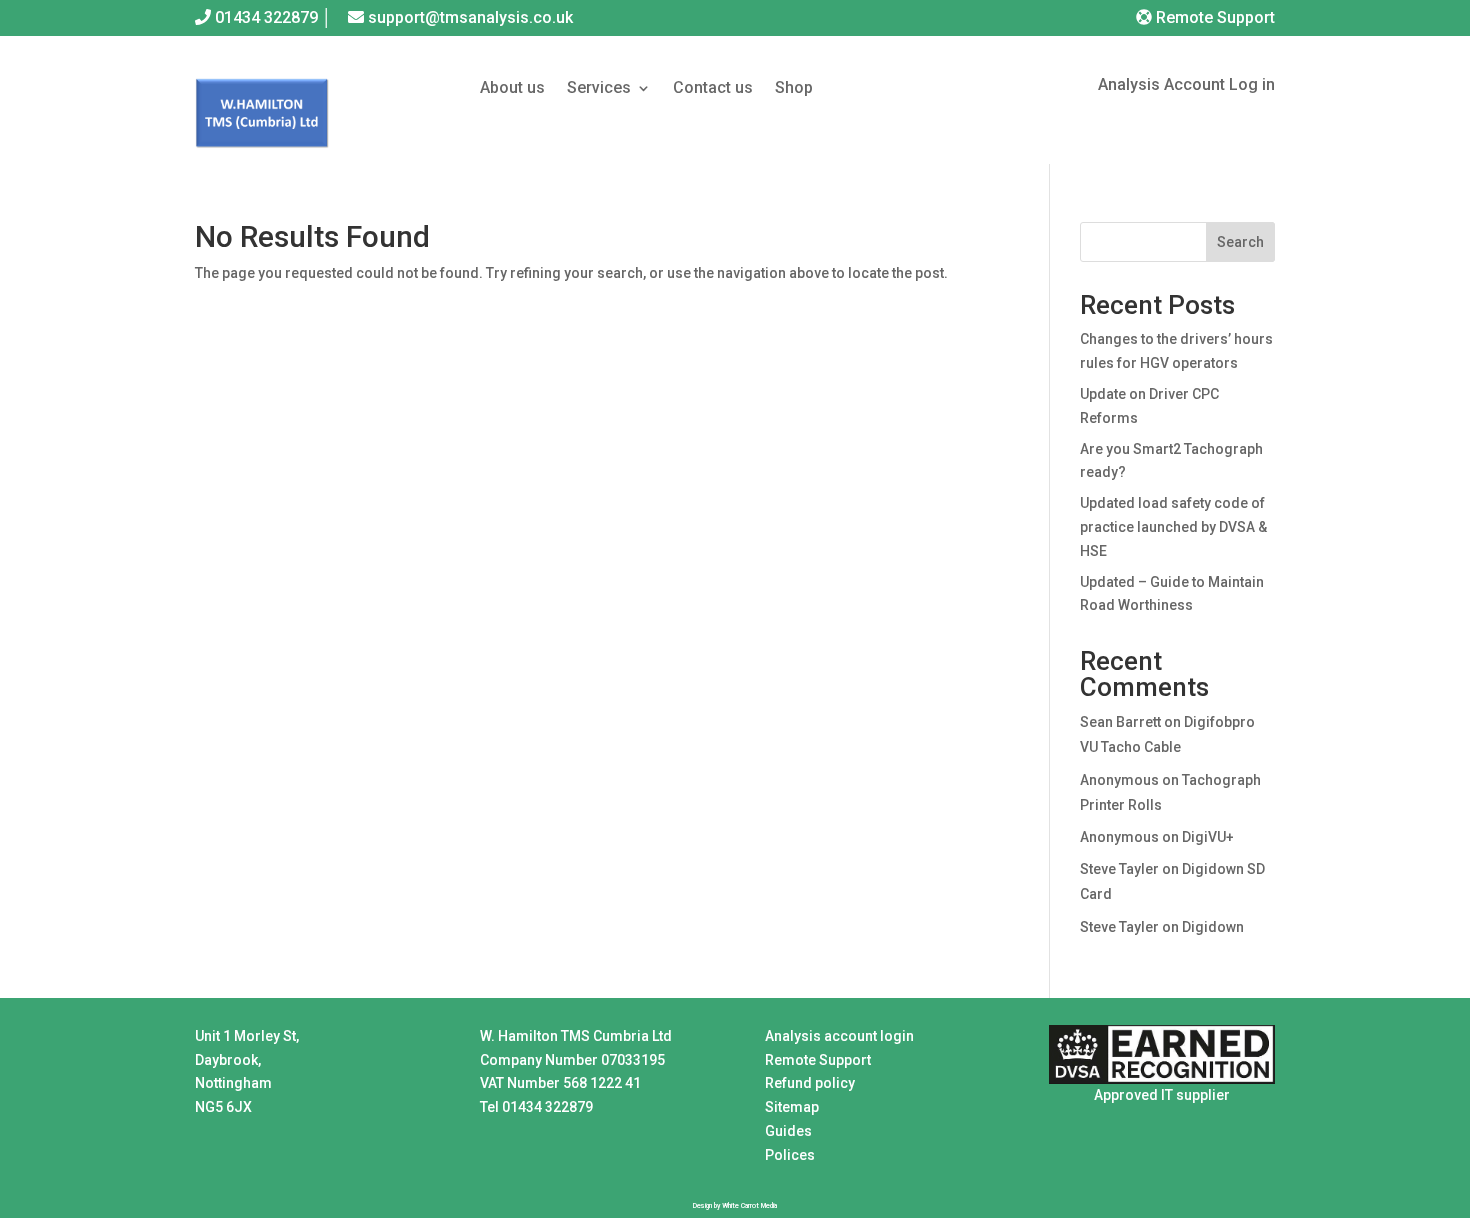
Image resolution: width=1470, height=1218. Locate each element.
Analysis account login (839, 1036)
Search (1240, 242)
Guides (788, 1131)
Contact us (713, 89)
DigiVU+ (1208, 837)
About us (512, 89)
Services (599, 89)
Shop (794, 89)
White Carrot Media (749, 1206)
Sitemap (792, 1107)
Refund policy (810, 1083)
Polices (790, 1155)
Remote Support (1213, 17)
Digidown (1213, 927)
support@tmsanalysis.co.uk (470, 17)
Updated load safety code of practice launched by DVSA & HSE (1173, 527)
